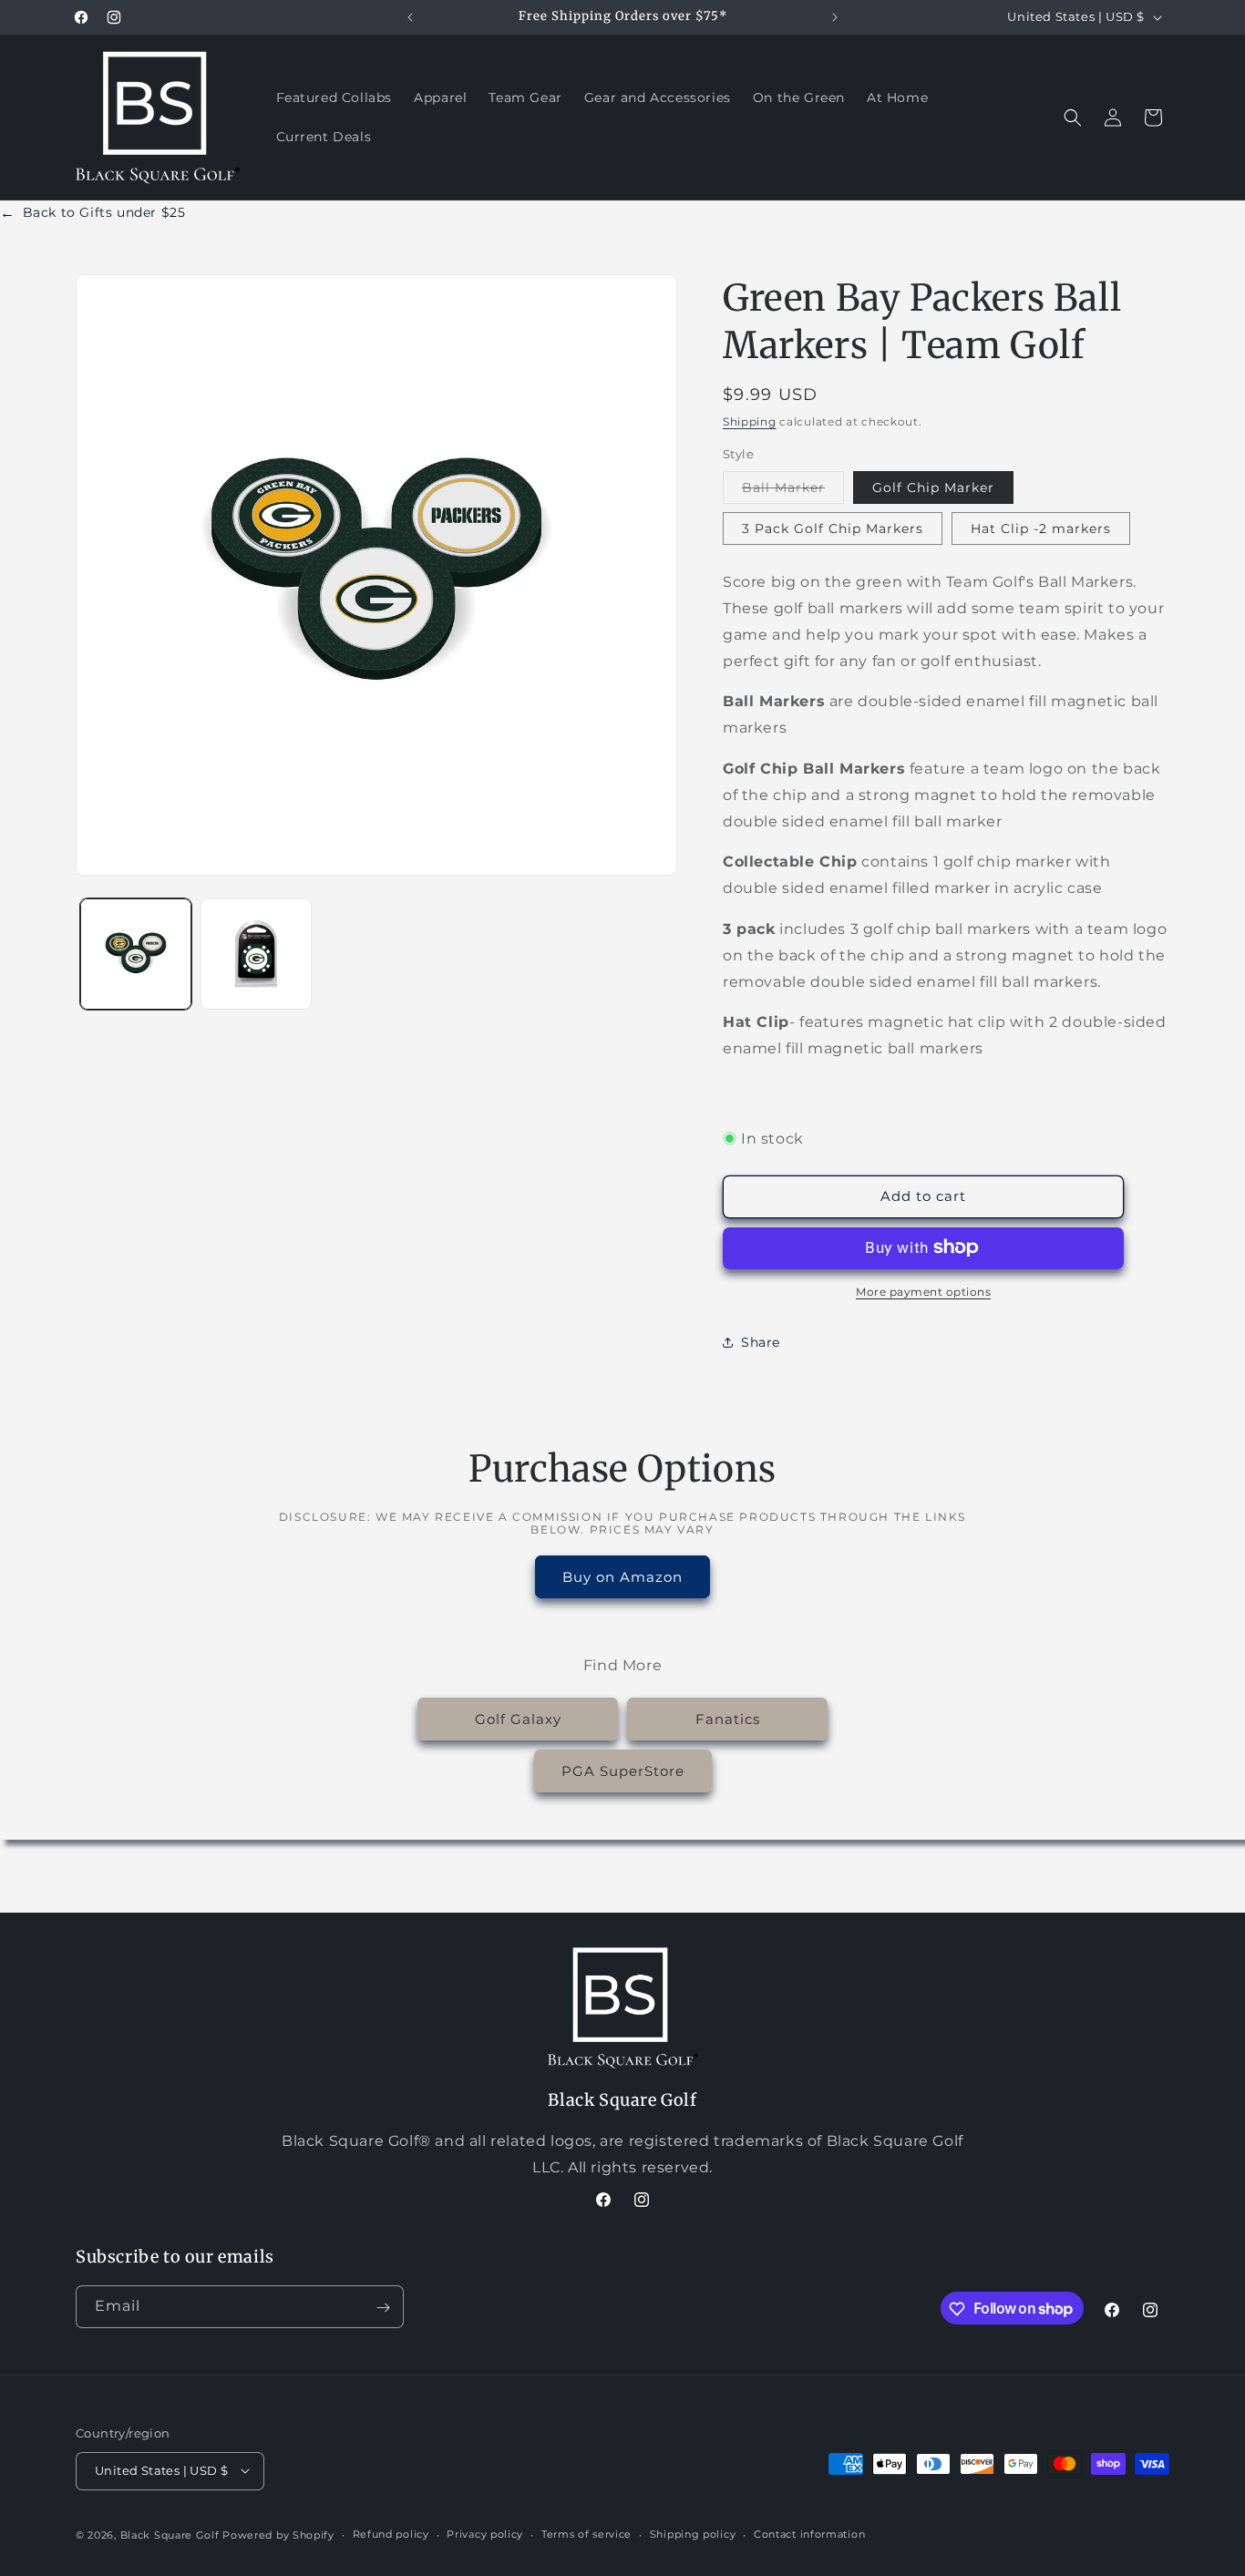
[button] (1073, 118)
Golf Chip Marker (933, 487)
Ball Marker (793, 491)
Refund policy (391, 2534)
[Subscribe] (383, 2308)
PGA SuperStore (623, 1770)
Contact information (809, 2534)
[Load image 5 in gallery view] (256, 954)
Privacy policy (485, 2534)
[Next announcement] (835, 17)
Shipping (750, 421)
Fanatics (728, 1718)
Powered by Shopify (278, 2534)
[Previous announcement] (410, 17)
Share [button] (761, 1341)
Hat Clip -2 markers (1041, 529)
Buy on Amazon (622, 1576)
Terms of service (586, 2534)
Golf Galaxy (518, 1718)
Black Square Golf (170, 2534)
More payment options (923, 1291)
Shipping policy (693, 2534)
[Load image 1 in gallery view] (136, 954)
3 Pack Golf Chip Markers (833, 529)
